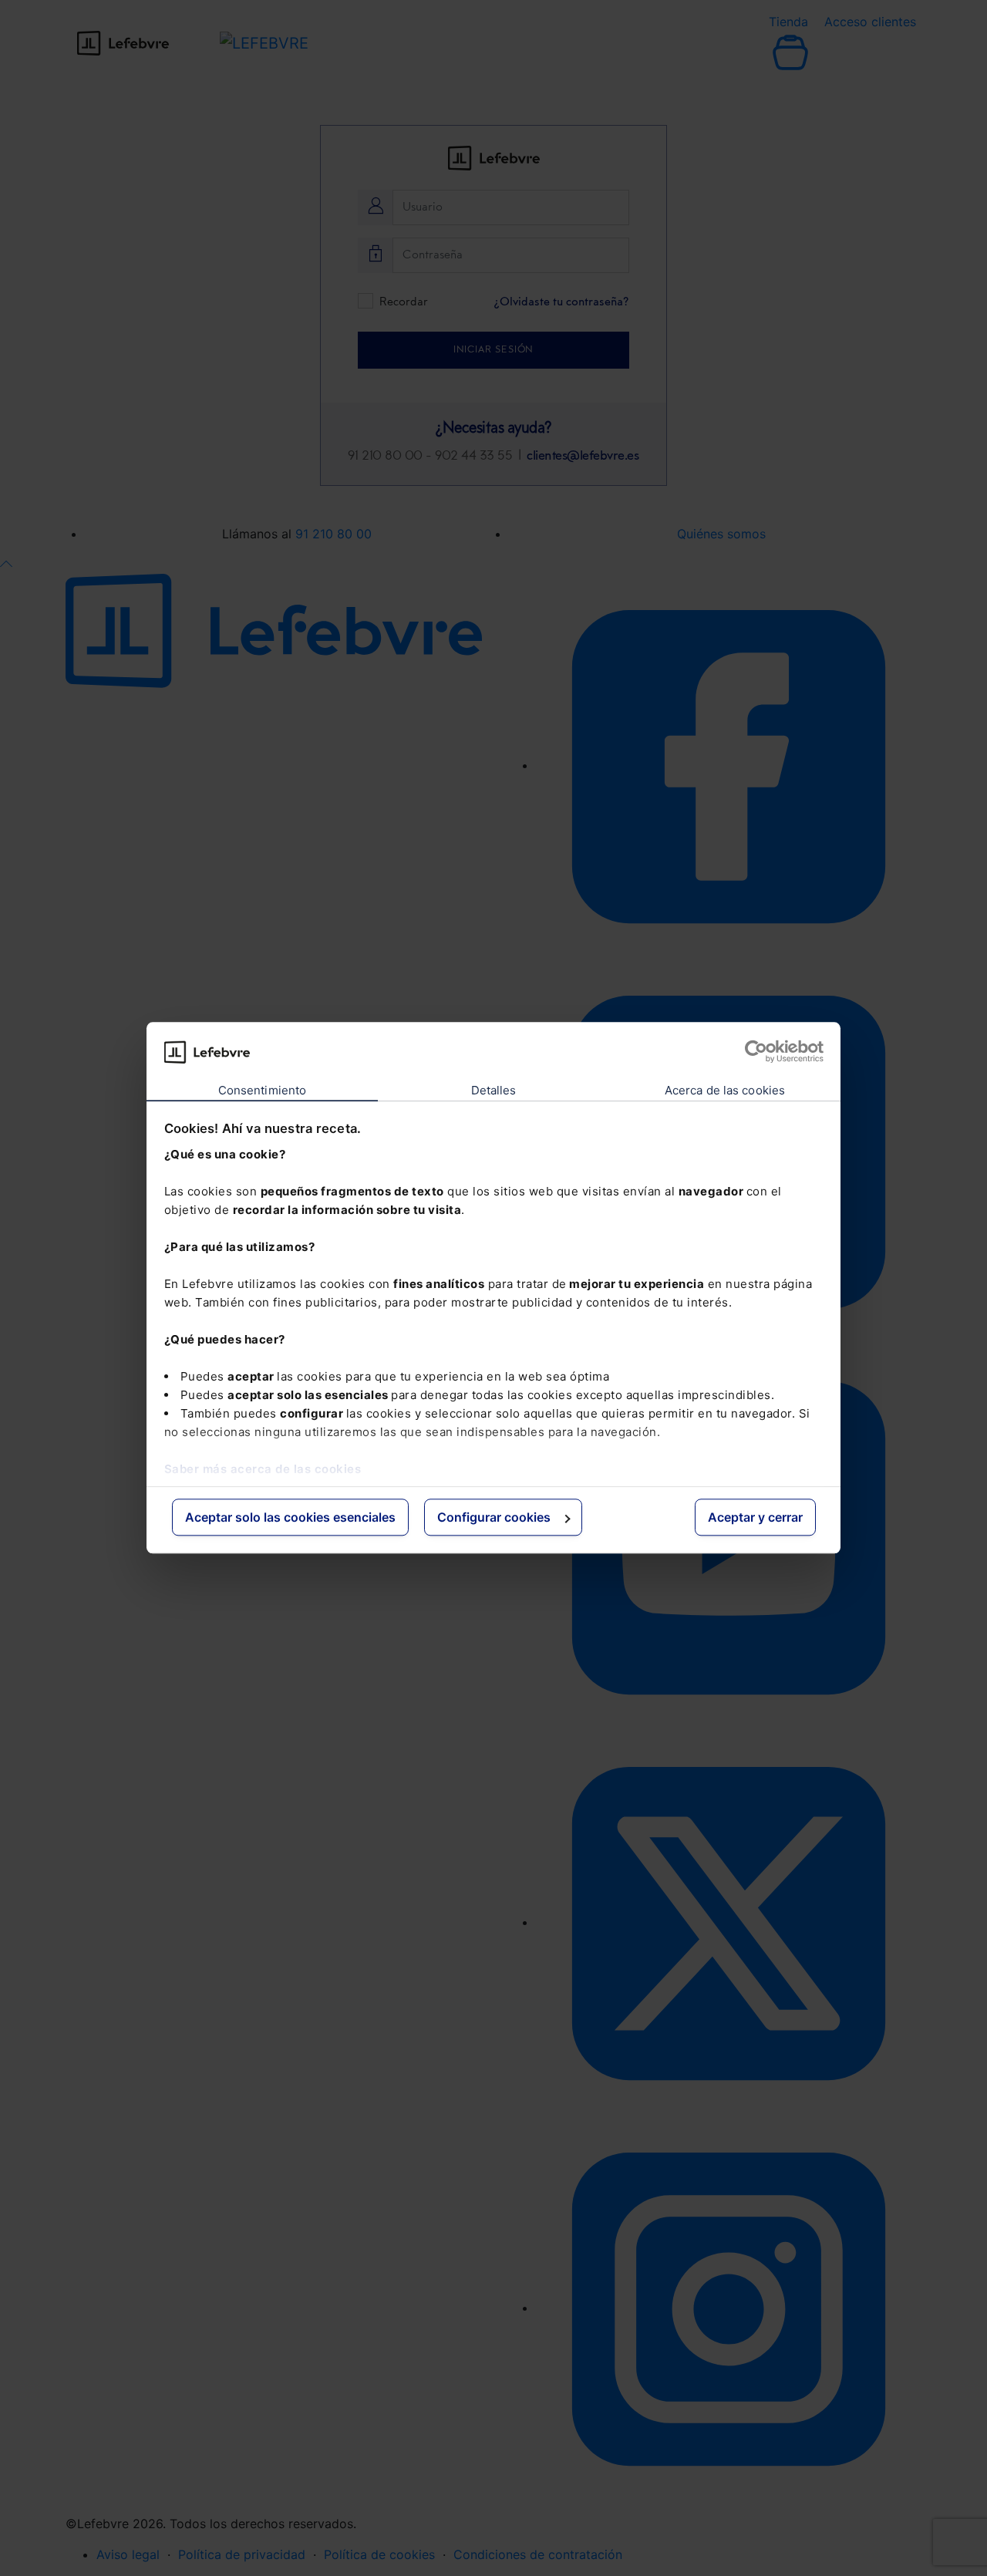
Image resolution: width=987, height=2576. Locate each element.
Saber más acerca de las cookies (263, 1469)
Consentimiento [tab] (262, 1090)
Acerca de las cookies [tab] (725, 1090)
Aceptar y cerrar (755, 1517)
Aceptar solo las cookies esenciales (290, 1517)
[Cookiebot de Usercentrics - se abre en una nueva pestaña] (756, 1052)
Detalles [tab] (494, 1090)
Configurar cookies (494, 1517)
